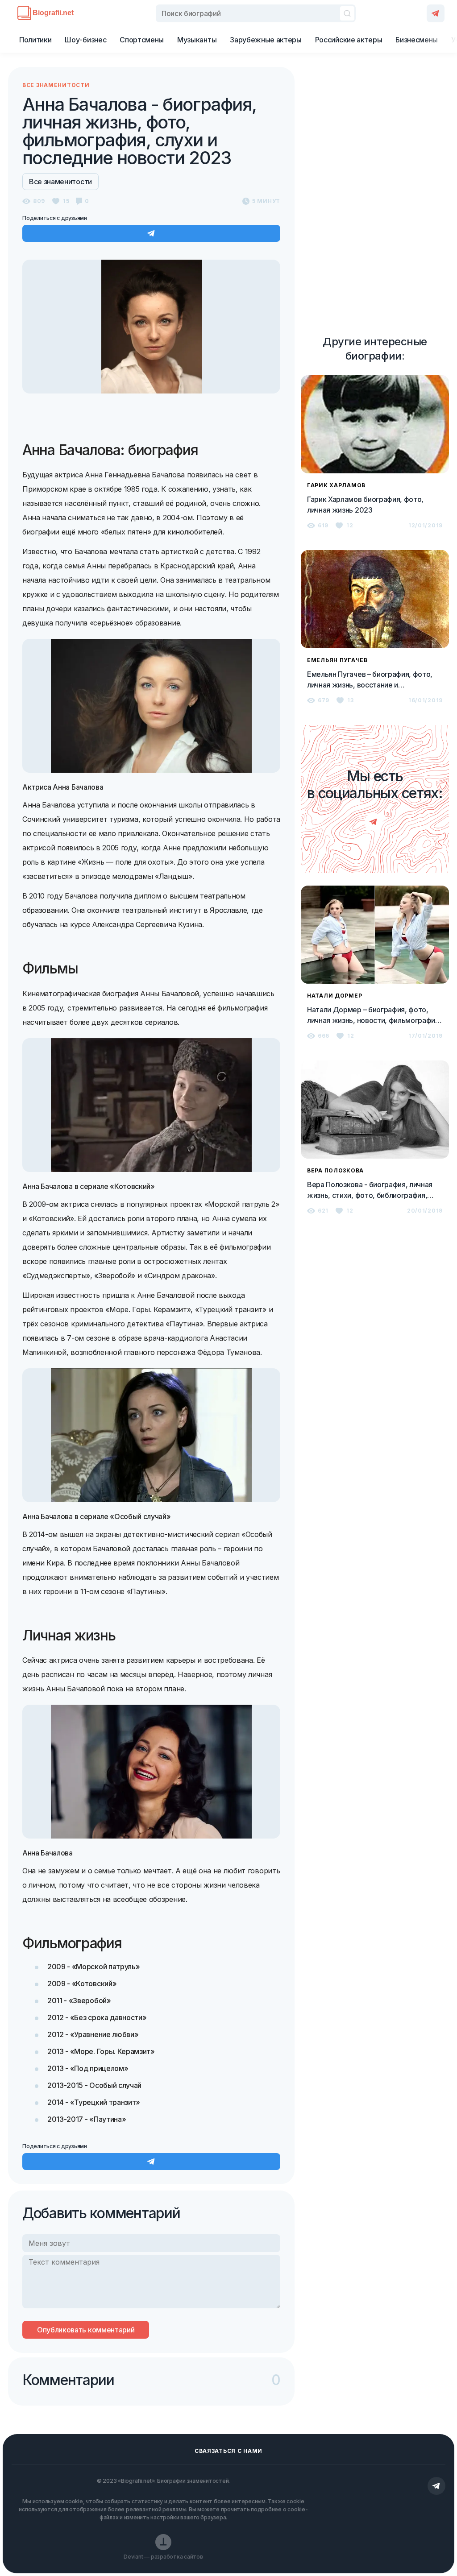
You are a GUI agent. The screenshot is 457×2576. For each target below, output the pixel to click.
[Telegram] (436, 13)
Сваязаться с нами (228, 2451)
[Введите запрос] (256, 13)
